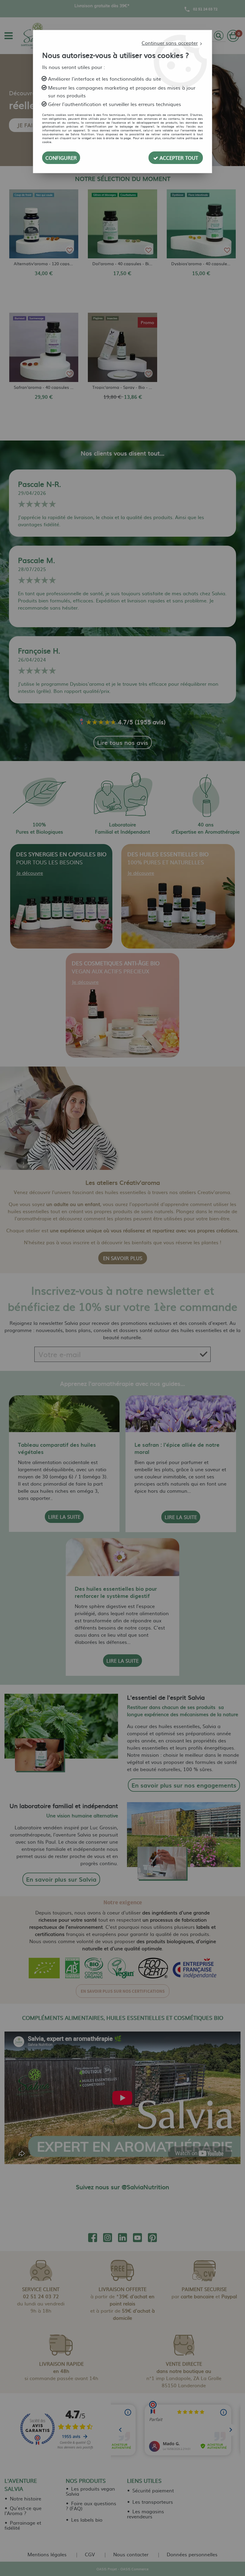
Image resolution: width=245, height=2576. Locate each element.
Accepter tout (178, 158)
